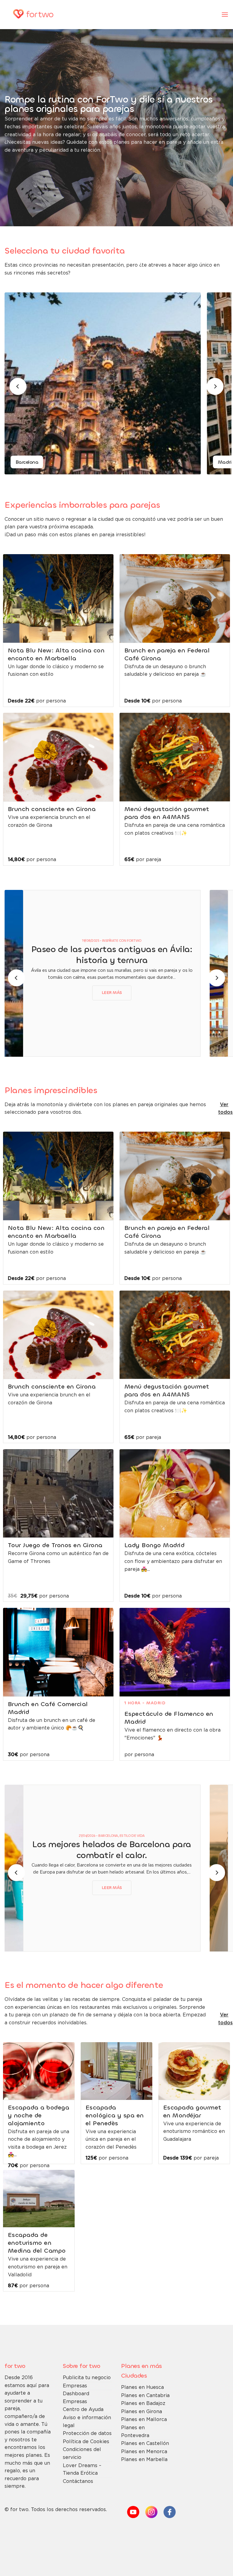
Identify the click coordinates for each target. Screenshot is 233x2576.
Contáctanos (78, 2482)
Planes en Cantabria (145, 2396)
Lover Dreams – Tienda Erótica (82, 2470)
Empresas (75, 2386)
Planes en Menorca (144, 2452)
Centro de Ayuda (83, 2410)
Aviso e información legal (87, 2422)
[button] (225, 14)
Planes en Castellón (145, 2444)
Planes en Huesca (142, 2387)
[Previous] (18, 386)
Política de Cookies (86, 2442)
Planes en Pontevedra (135, 2432)
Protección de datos (87, 2434)
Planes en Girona (142, 2412)
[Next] (215, 386)
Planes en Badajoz (143, 2404)
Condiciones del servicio (82, 2454)
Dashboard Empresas (76, 2398)
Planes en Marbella (144, 2460)
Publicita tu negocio (87, 2378)
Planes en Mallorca (144, 2420)
